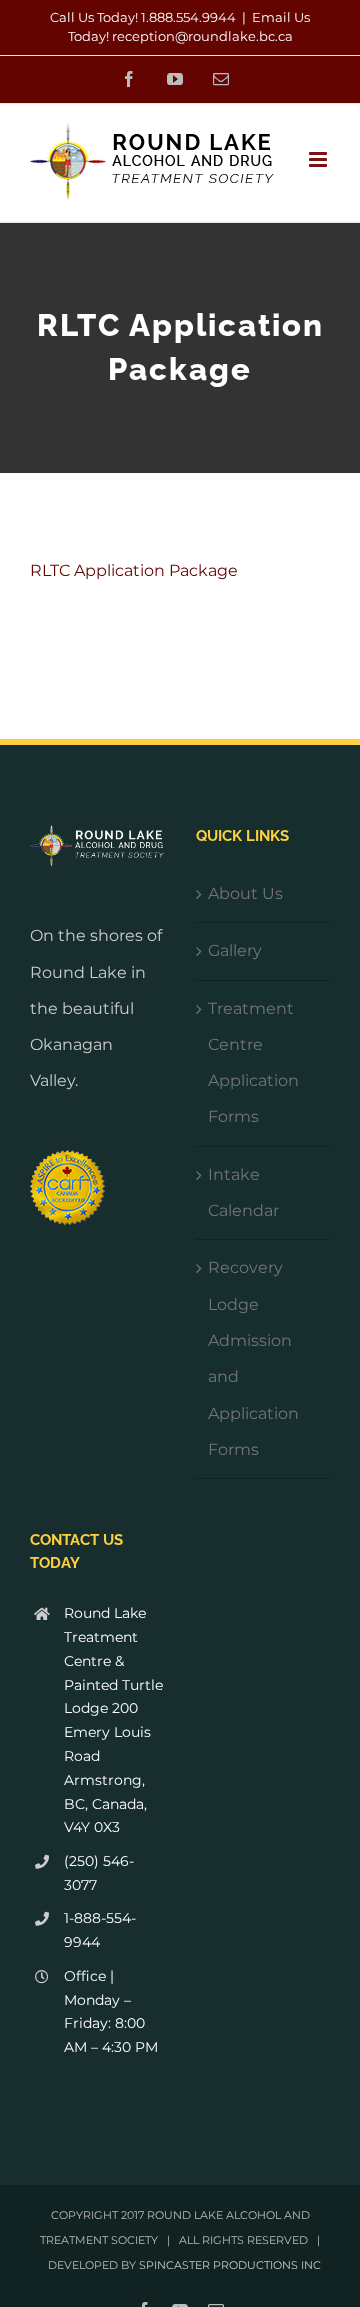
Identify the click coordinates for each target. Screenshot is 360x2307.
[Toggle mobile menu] (319, 159)
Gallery (235, 950)
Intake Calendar (243, 1192)
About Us (245, 893)
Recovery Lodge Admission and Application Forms (253, 1358)
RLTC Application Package (134, 570)
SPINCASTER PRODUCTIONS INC (230, 2265)
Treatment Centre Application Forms (253, 1063)
